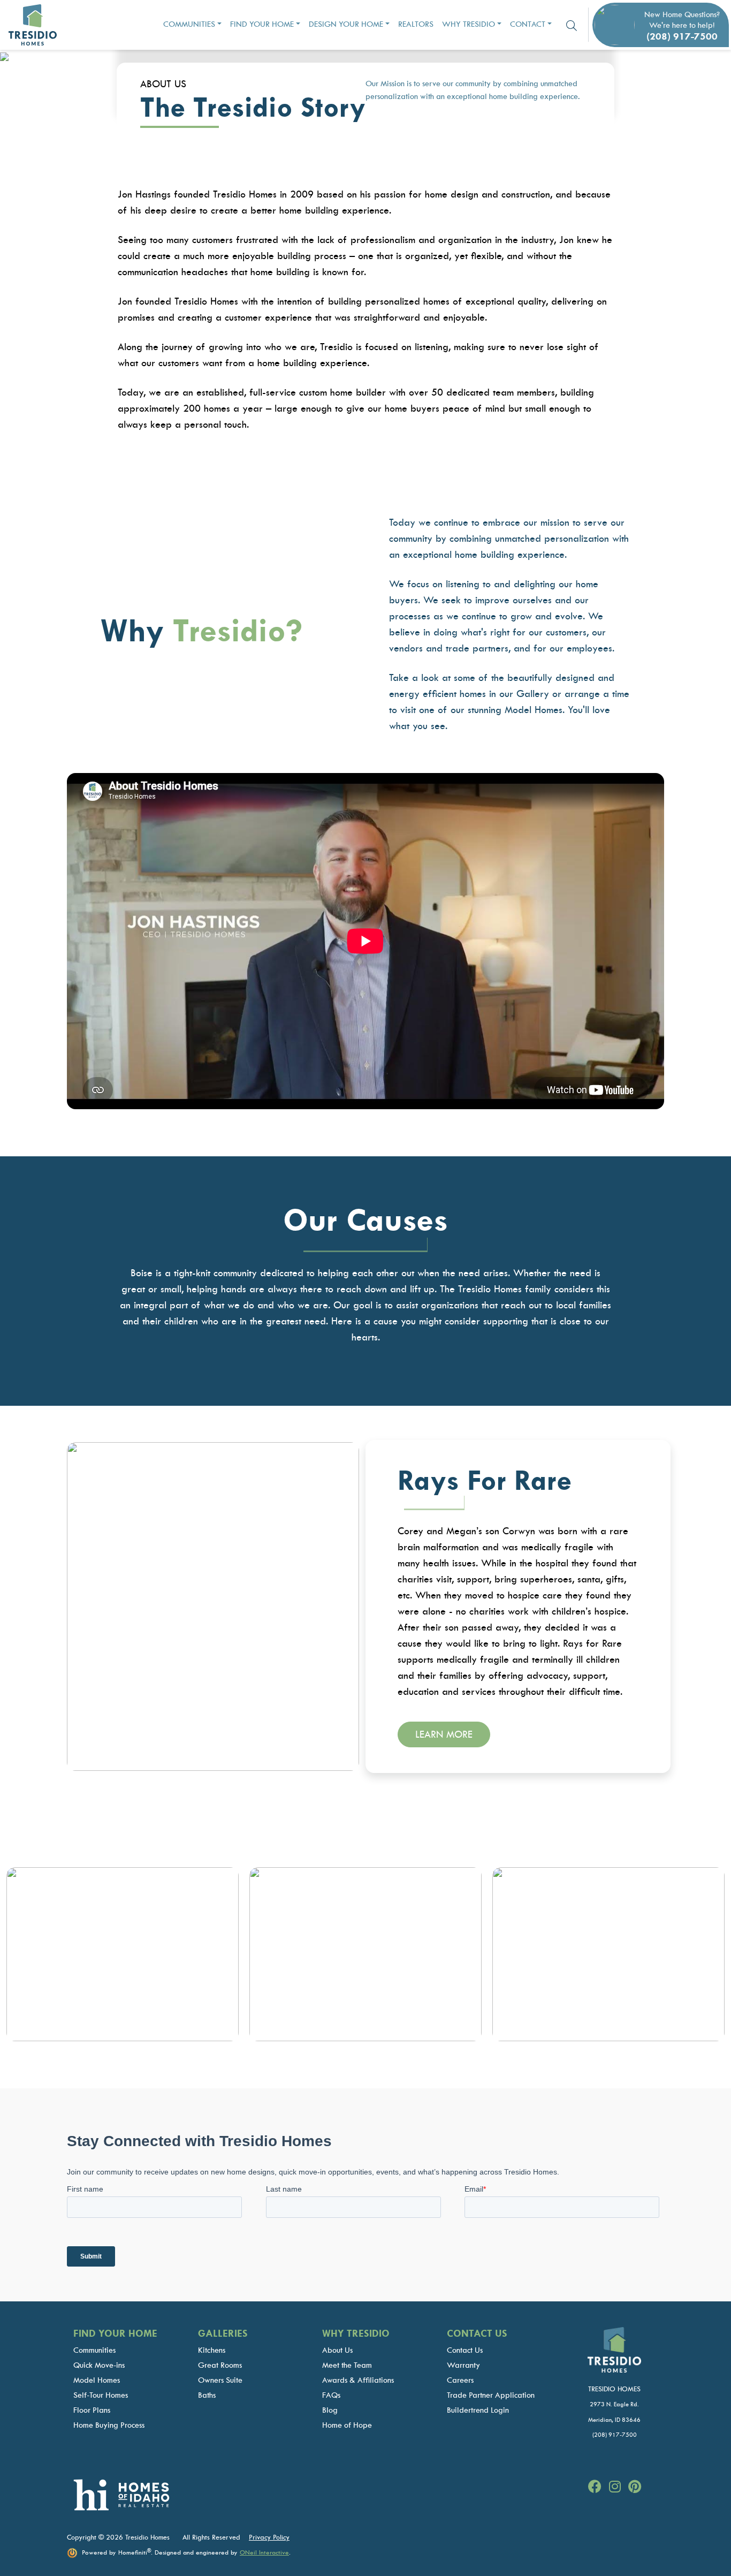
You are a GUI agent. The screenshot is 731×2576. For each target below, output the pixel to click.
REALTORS (416, 24)
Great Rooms (220, 2365)
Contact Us (465, 2350)
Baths (207, 2395)
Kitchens (212, 2350)
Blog (330, 2410)
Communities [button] (189, 24)
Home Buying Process (109, 2425)
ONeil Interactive (264, 2552)
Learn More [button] (444, 1734)
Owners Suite (220, 2380)
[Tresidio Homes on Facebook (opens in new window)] (596, 2487)
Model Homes (97, 2380)
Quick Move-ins (99, 2365)
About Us (337, 2350)
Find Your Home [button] (262, 24)
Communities (94, 2350)
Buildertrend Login (478, 2410)
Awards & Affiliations (358, 2380)
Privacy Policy (269, 2537)
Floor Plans (92, 2410)
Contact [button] (528, 24)
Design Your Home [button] (346, 24)
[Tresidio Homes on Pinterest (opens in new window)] (635, 2487)
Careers (460, 2380)
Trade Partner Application (491, 2395)
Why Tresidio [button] (469, 24)
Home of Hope (347, 2425)
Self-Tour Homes (101, 2395)
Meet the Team (347, 2365)
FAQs (331, 2395)
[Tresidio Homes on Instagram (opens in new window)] (616, 2487)
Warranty (463, 2365)
